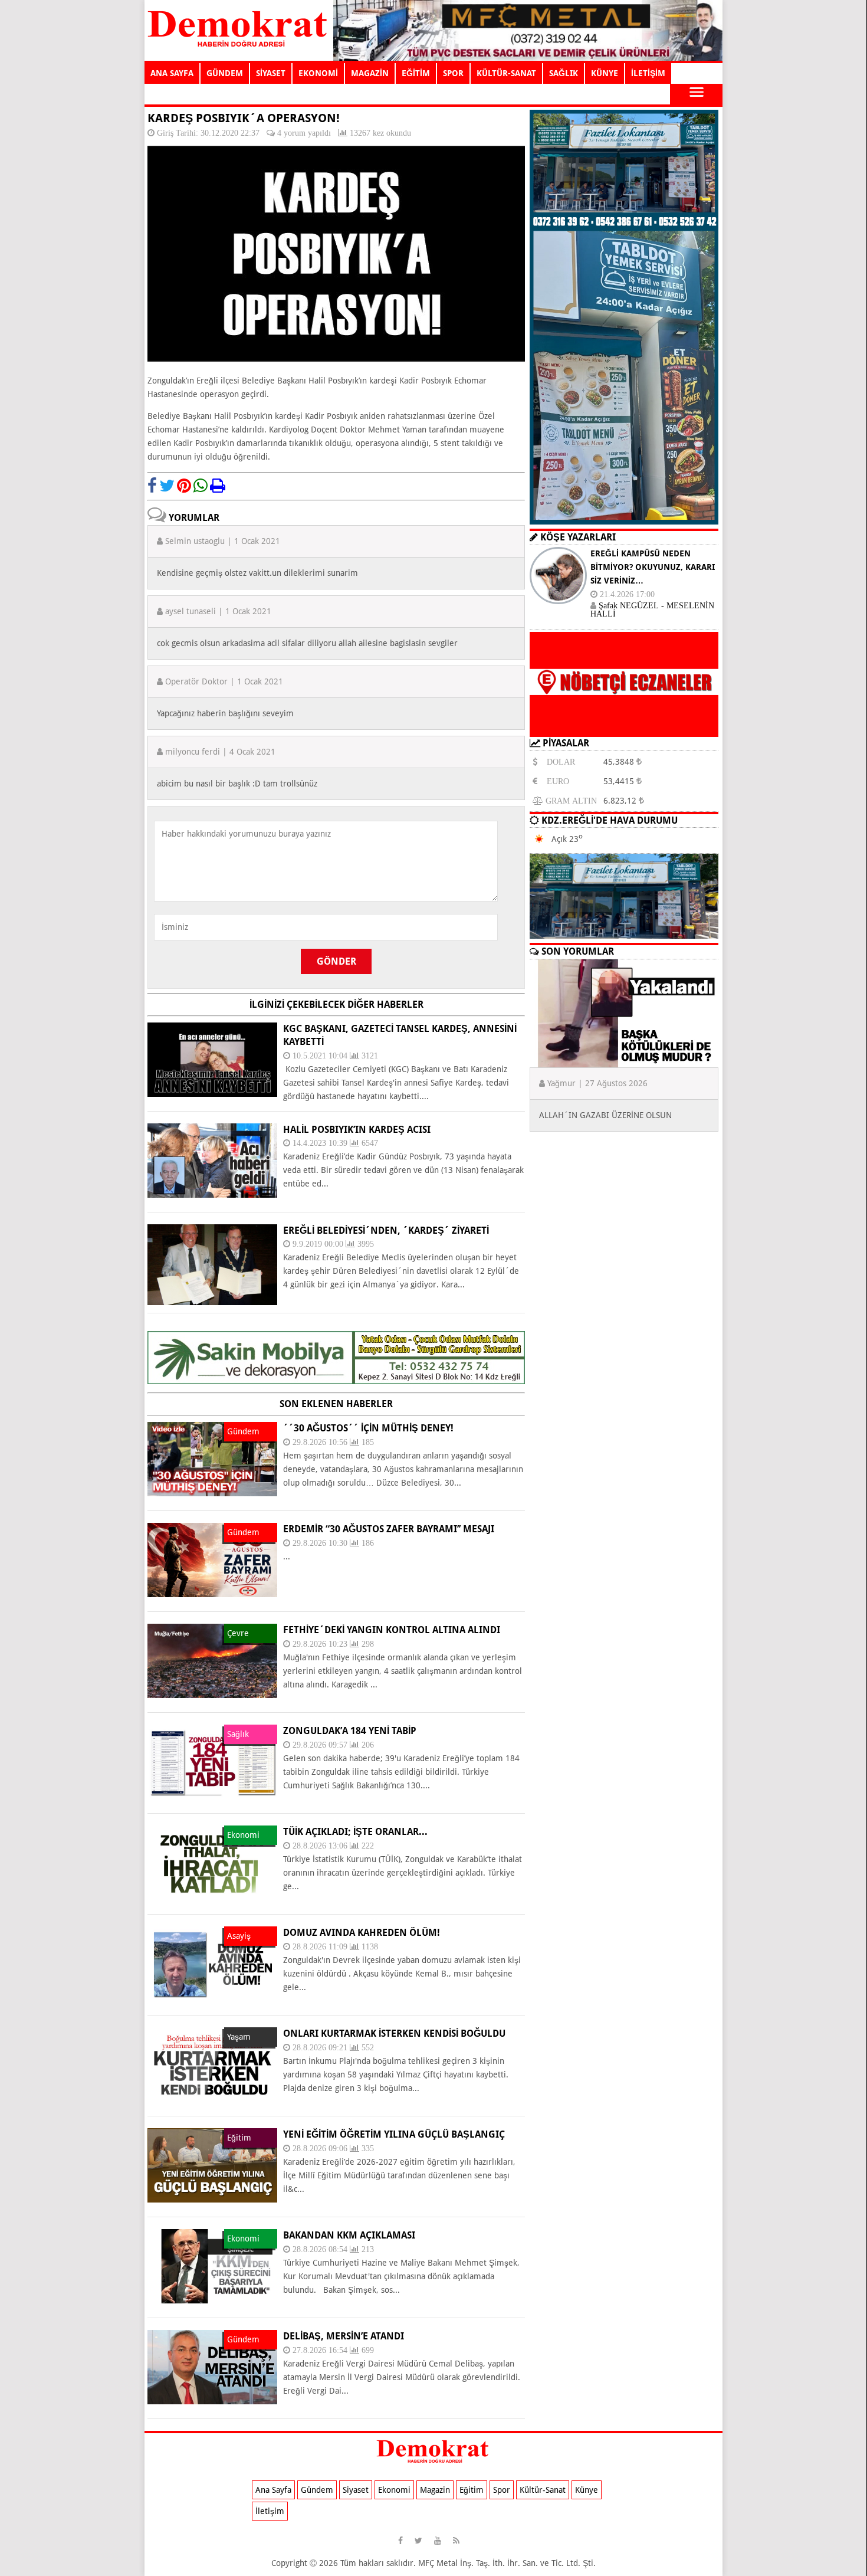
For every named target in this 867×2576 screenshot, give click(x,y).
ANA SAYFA (172, 73)
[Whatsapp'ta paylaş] (201, 486)
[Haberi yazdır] (218, 486)
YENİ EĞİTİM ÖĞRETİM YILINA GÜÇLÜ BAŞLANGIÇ (394, 2134)
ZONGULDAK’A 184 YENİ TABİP (350, 1731)
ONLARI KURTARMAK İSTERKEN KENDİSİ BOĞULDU (394, 2033)
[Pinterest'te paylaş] (184, 486)
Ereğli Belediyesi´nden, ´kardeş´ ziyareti (386, 1230)
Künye (587, 2490)
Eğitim (472, 2490)
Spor (502, 2490)
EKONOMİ (318, 73)
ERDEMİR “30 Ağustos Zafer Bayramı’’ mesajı (389, 1529)
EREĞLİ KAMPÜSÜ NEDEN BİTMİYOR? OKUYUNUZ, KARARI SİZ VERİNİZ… (653, 567)
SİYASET (271, 73)
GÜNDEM (225, 73)
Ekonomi (394, 2490)
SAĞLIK (564, 73)
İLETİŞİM (648, 73)
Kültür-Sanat (543, 2490)
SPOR (453, 73)
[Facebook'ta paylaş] (152, 486)
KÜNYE (605, 73)
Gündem (317, 2490)
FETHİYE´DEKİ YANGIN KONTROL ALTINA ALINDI (392, 1630)
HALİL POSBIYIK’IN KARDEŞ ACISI (357, 1130)
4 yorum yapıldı (304, 133)
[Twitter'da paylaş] (167, 486)
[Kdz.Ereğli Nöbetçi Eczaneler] (624, 727)
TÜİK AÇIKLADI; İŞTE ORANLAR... (355, 1832)
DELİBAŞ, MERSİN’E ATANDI (344, 2336)
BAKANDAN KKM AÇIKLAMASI (349, 2235)
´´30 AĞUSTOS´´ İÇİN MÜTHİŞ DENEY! (368, 1428)
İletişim (270, 2511)
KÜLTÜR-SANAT (506, 73)
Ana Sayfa (273, 2490)
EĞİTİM (416, 73)
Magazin (435, 2490)
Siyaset (356, 2490)
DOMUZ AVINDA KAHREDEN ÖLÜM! (362, 1933)
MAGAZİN (370, 73)
